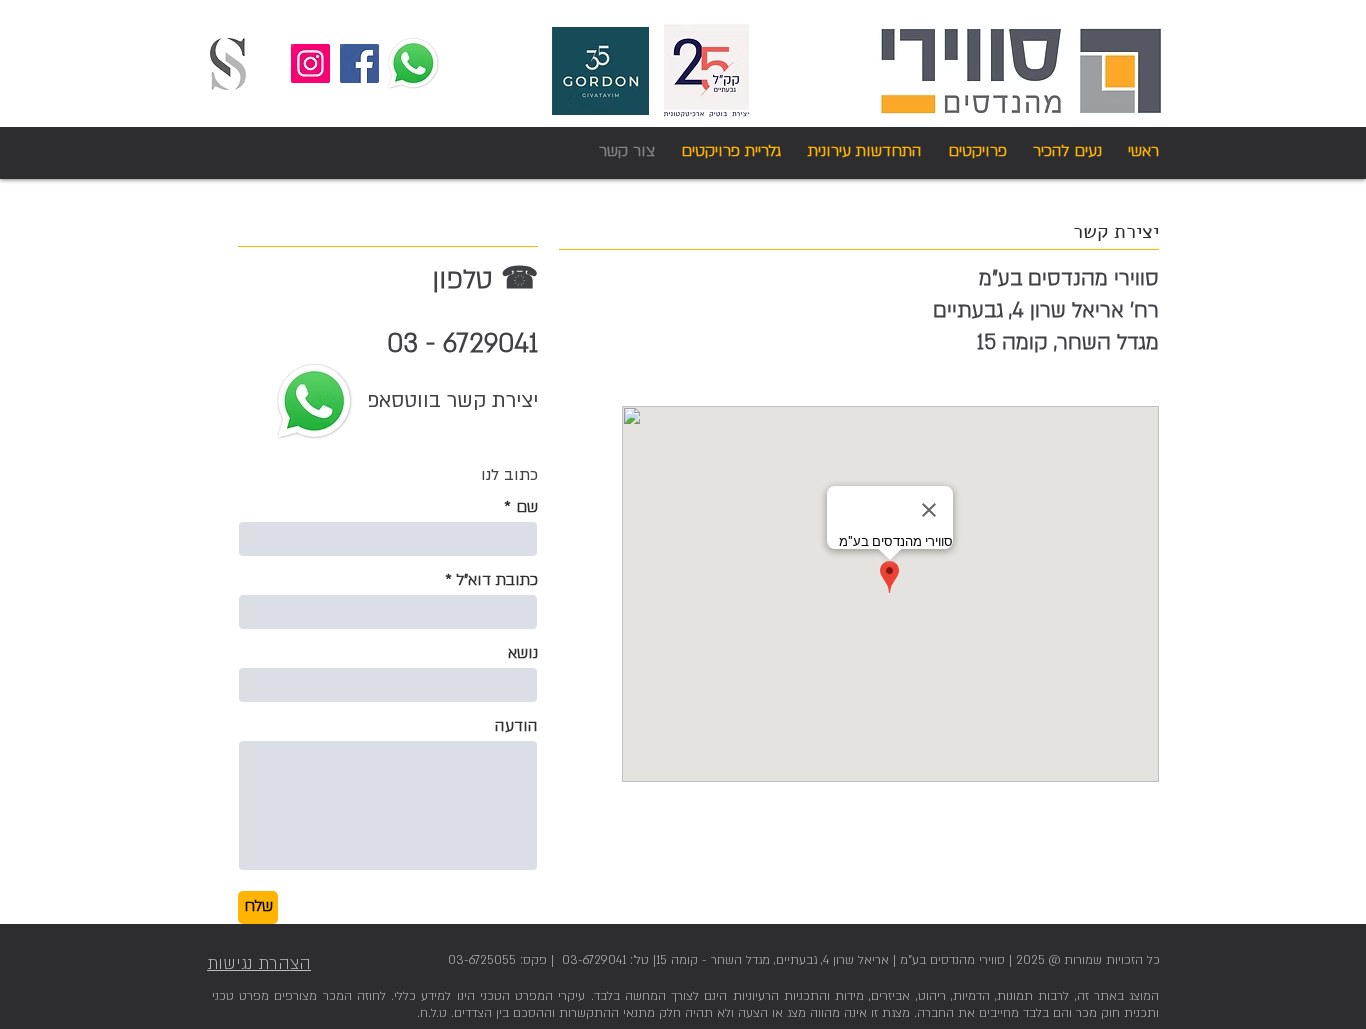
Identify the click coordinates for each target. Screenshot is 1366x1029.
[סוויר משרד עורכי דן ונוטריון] (228, 64)
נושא (523, 653)
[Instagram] (310, 63)
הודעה (516, 726)
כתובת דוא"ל (497, 580)
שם (527, 507)
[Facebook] (359, 63)
